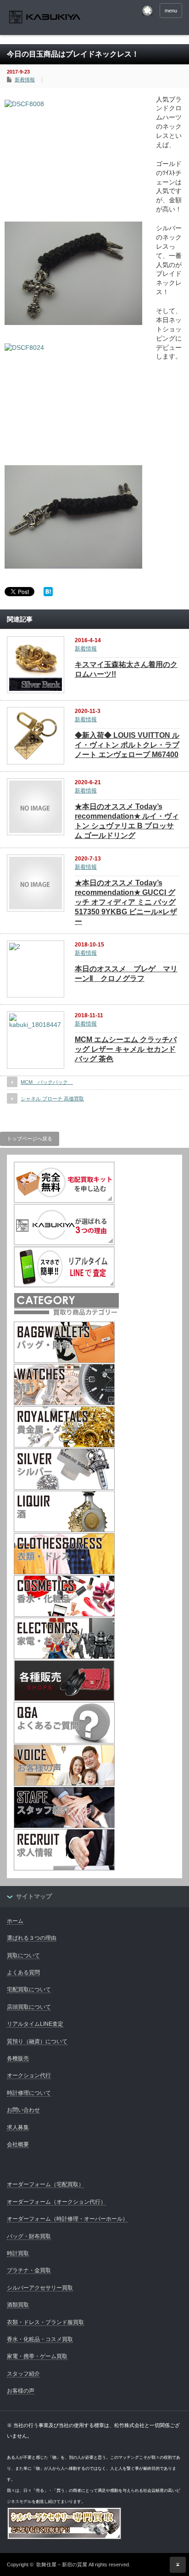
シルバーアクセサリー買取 (40, 2288)
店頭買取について (29, 2007)
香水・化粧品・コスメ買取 (40, 2339)
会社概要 (18, 2144)
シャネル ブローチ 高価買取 (52, 1099)
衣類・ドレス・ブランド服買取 (45, 2322)
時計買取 (18, 2253)
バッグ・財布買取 (29, 2236)
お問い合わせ (23, 2110)
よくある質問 (23, 1972)
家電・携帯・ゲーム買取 (37, 2356)
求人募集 (18, 2127)
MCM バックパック (47, 1082)
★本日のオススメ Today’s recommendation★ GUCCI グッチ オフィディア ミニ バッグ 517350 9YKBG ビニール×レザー (126, 902)
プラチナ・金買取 (29, 2270)
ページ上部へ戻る (178, 2565)
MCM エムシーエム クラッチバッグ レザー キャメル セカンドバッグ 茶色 (126, 1049)
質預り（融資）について (37, 2041)
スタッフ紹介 (23, 2374)
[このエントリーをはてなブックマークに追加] (48, 594)
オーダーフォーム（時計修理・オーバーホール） (67, 2219)
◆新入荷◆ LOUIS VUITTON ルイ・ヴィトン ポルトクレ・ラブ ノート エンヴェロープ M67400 (127, 745)
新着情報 (25, 80)
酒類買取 (18, 2305)
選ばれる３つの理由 (32, 1938)
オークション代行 (29, 2075)
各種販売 (18, 2058)
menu (171, 11)
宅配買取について (29, 1989)
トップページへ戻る (30, 1139)
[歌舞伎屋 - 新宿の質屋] (45, 18)
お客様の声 (21, 2391)
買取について (23, 1955)
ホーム (15, 1921)
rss (147, 11)
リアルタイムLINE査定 (35, 2024)
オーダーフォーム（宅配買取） (45, 2184)
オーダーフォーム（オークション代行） (56, 2202)
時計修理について (29, 2093)
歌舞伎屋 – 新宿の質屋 (62, 2565)
